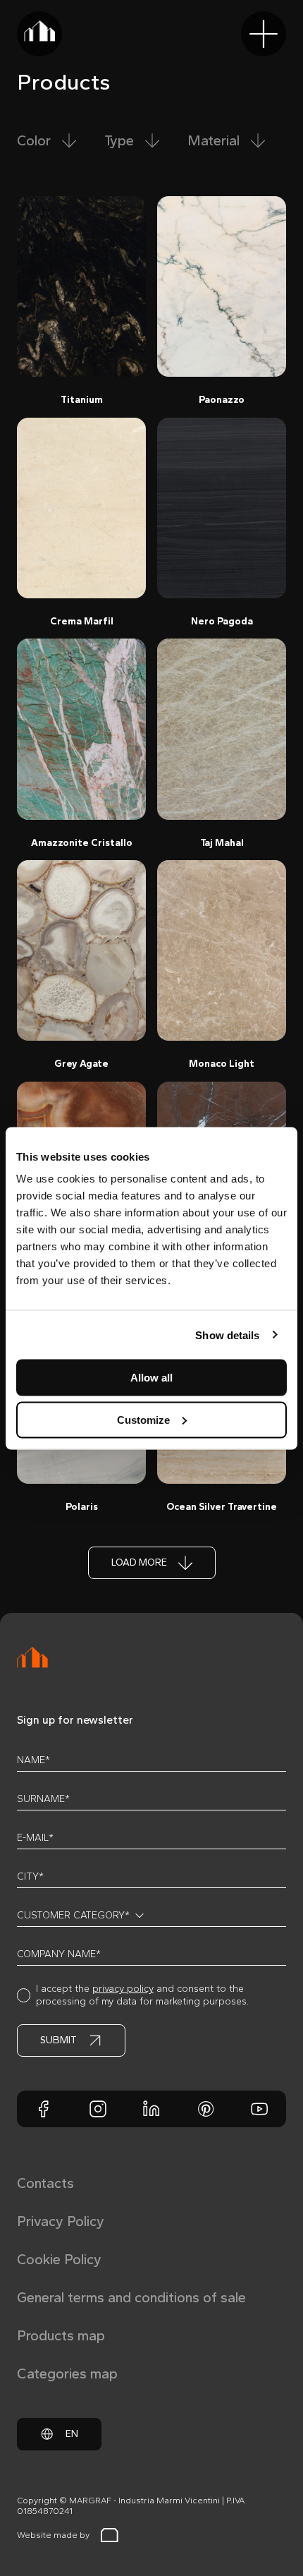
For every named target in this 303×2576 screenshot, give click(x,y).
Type (119, 140)
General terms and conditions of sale (131, 2297)
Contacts (45, 2183)
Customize (143, 1419)
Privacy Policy (61, 2221)
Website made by (53, 2535)
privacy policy (123, 1989)
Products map (61, 2335)
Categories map (67, 2374)
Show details (227, 1335)
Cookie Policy (59, 2259)
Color (34, 140)
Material (214, 140)
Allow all (151, 1378)
